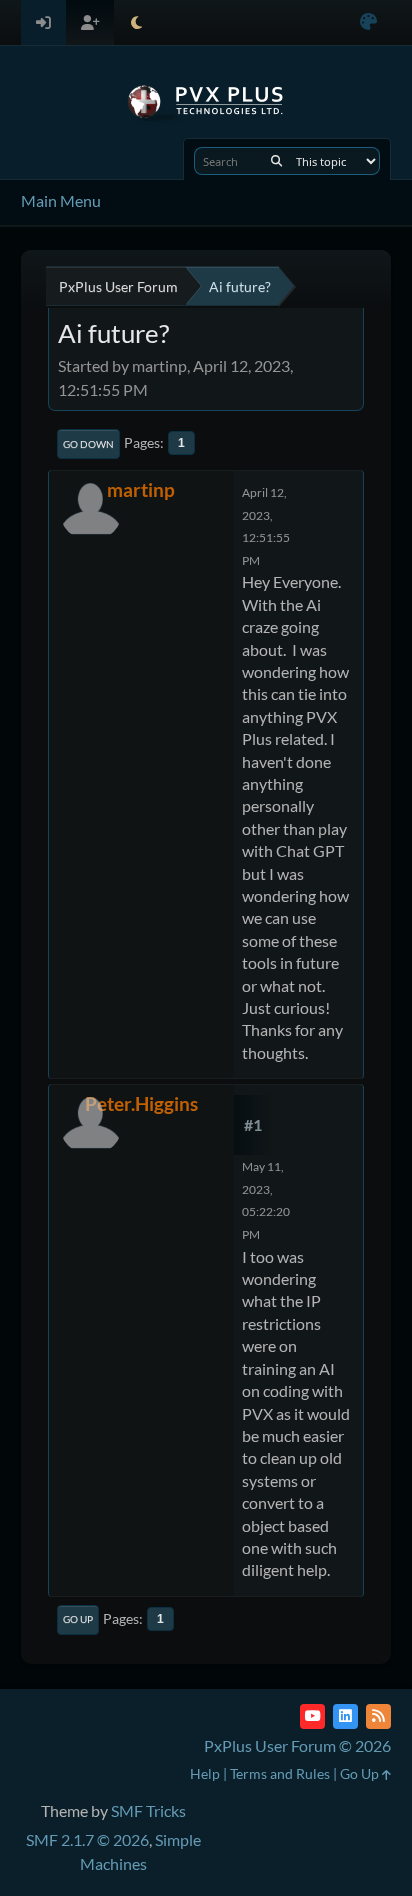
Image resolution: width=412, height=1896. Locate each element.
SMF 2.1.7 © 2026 (87, 1839)
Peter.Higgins (141, 1103)
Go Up (78, 1619)
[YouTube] (312, 1716)
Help (205, 1773)
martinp (141, 489)
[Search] (276, 161)
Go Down (88, 444)
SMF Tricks (148, 1810)
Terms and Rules (280, 1773)
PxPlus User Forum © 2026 (297, 1745)
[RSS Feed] (378, 1716)
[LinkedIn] (345, 1716)
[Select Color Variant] (368, 22)
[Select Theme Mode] (136, 22)
